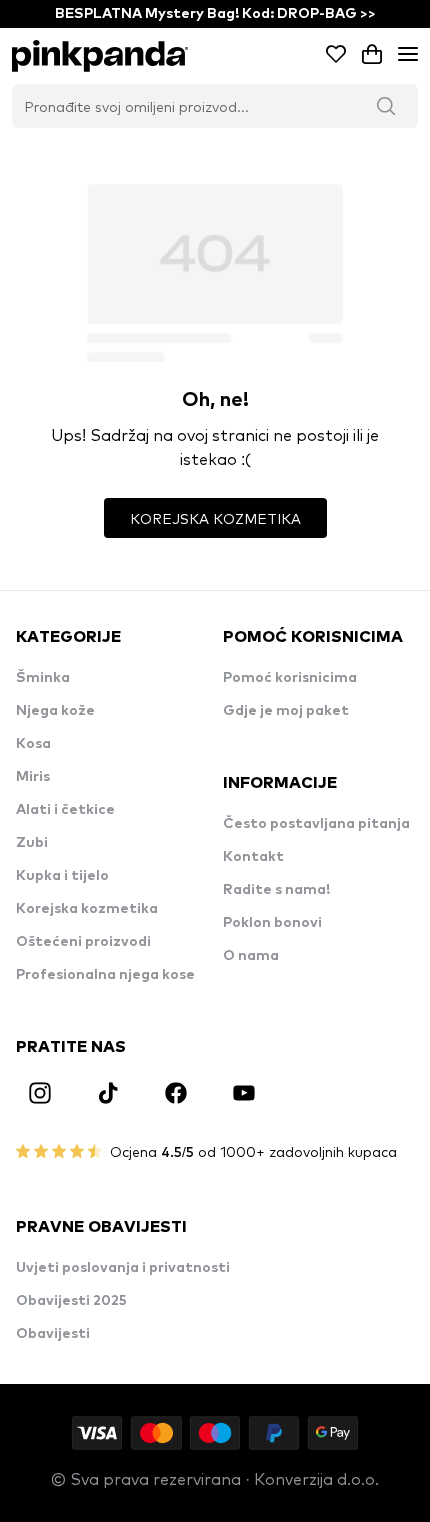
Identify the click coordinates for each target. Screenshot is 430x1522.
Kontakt (253, 857)
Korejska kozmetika (87, 909)
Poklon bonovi (272, 923)
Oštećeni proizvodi (83, 942)
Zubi (32, 843)
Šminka (43, 678)
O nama (251, 956)
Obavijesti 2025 (71, 1301)
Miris (33, 777)
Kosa (33, 744)
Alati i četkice (65, 810)
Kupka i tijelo (62, 876)
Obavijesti (53, 1334)
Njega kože (55, 711)
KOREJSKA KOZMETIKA (215, 518)
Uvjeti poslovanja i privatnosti (123, 1268)
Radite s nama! (276, 890)
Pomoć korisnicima (290, 678)
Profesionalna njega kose (105, 975)
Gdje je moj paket (286, 711)
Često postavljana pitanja (316, 824)
